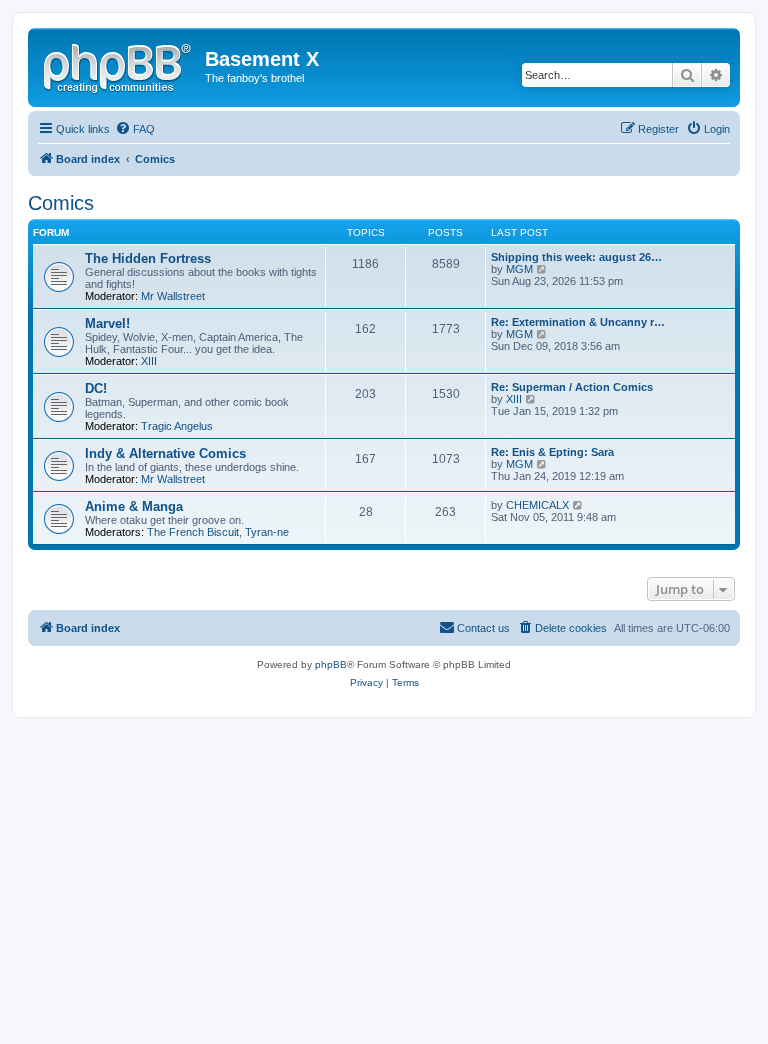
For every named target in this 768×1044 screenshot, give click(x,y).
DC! (96, 388)
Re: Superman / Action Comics (572, 387)
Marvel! (107, 323)
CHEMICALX (537, 505)
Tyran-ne (267, 532)
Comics (61, 203)
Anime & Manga (134, 506)
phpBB (331, 664)
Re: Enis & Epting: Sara (552, 452)
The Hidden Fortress (148, 258)
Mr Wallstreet (173, 296)
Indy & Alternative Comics (165, 453)
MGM (519, 269)
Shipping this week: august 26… (576, 257)
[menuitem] (135, 129)
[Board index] (119, 65)
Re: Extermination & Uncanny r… (578, 322)
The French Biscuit (193, 532)
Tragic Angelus (177, 426)
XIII (149, 361)
